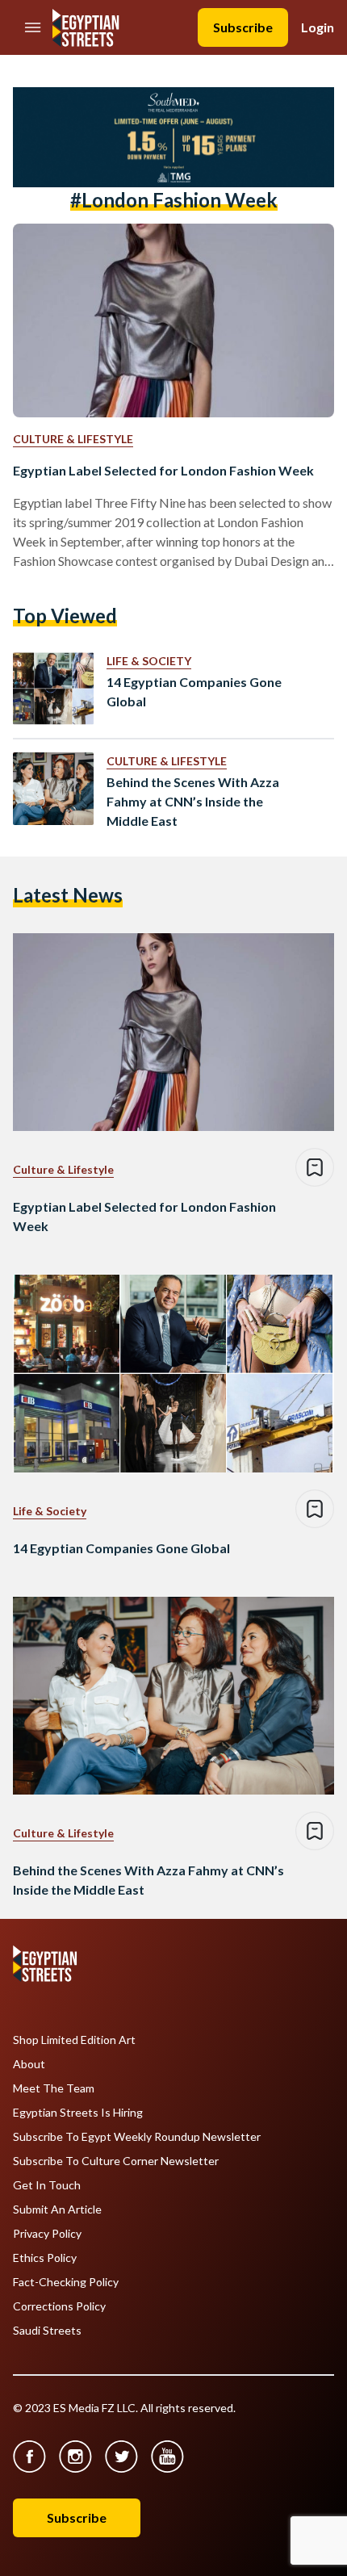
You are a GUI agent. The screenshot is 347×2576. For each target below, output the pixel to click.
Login (318, 27)
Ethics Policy (45, 2258)
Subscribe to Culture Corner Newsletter (116, 2161)
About (29, 2064)
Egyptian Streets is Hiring (78, 2113)
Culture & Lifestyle (73, 439)
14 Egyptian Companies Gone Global (194, 691)
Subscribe (243, 27)
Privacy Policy (47, 2234)
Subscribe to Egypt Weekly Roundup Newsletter (137, 2137)
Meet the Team (54, 2088)
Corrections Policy (59, 2306)
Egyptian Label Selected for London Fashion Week (163, 470)
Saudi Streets (47, 2331)
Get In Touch (47, 2185)
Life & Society (149, 661)
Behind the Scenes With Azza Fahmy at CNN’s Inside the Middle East (193, 801)
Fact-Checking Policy (66, 2282)
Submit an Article (57, 2209)
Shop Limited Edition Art (74, 2040)
